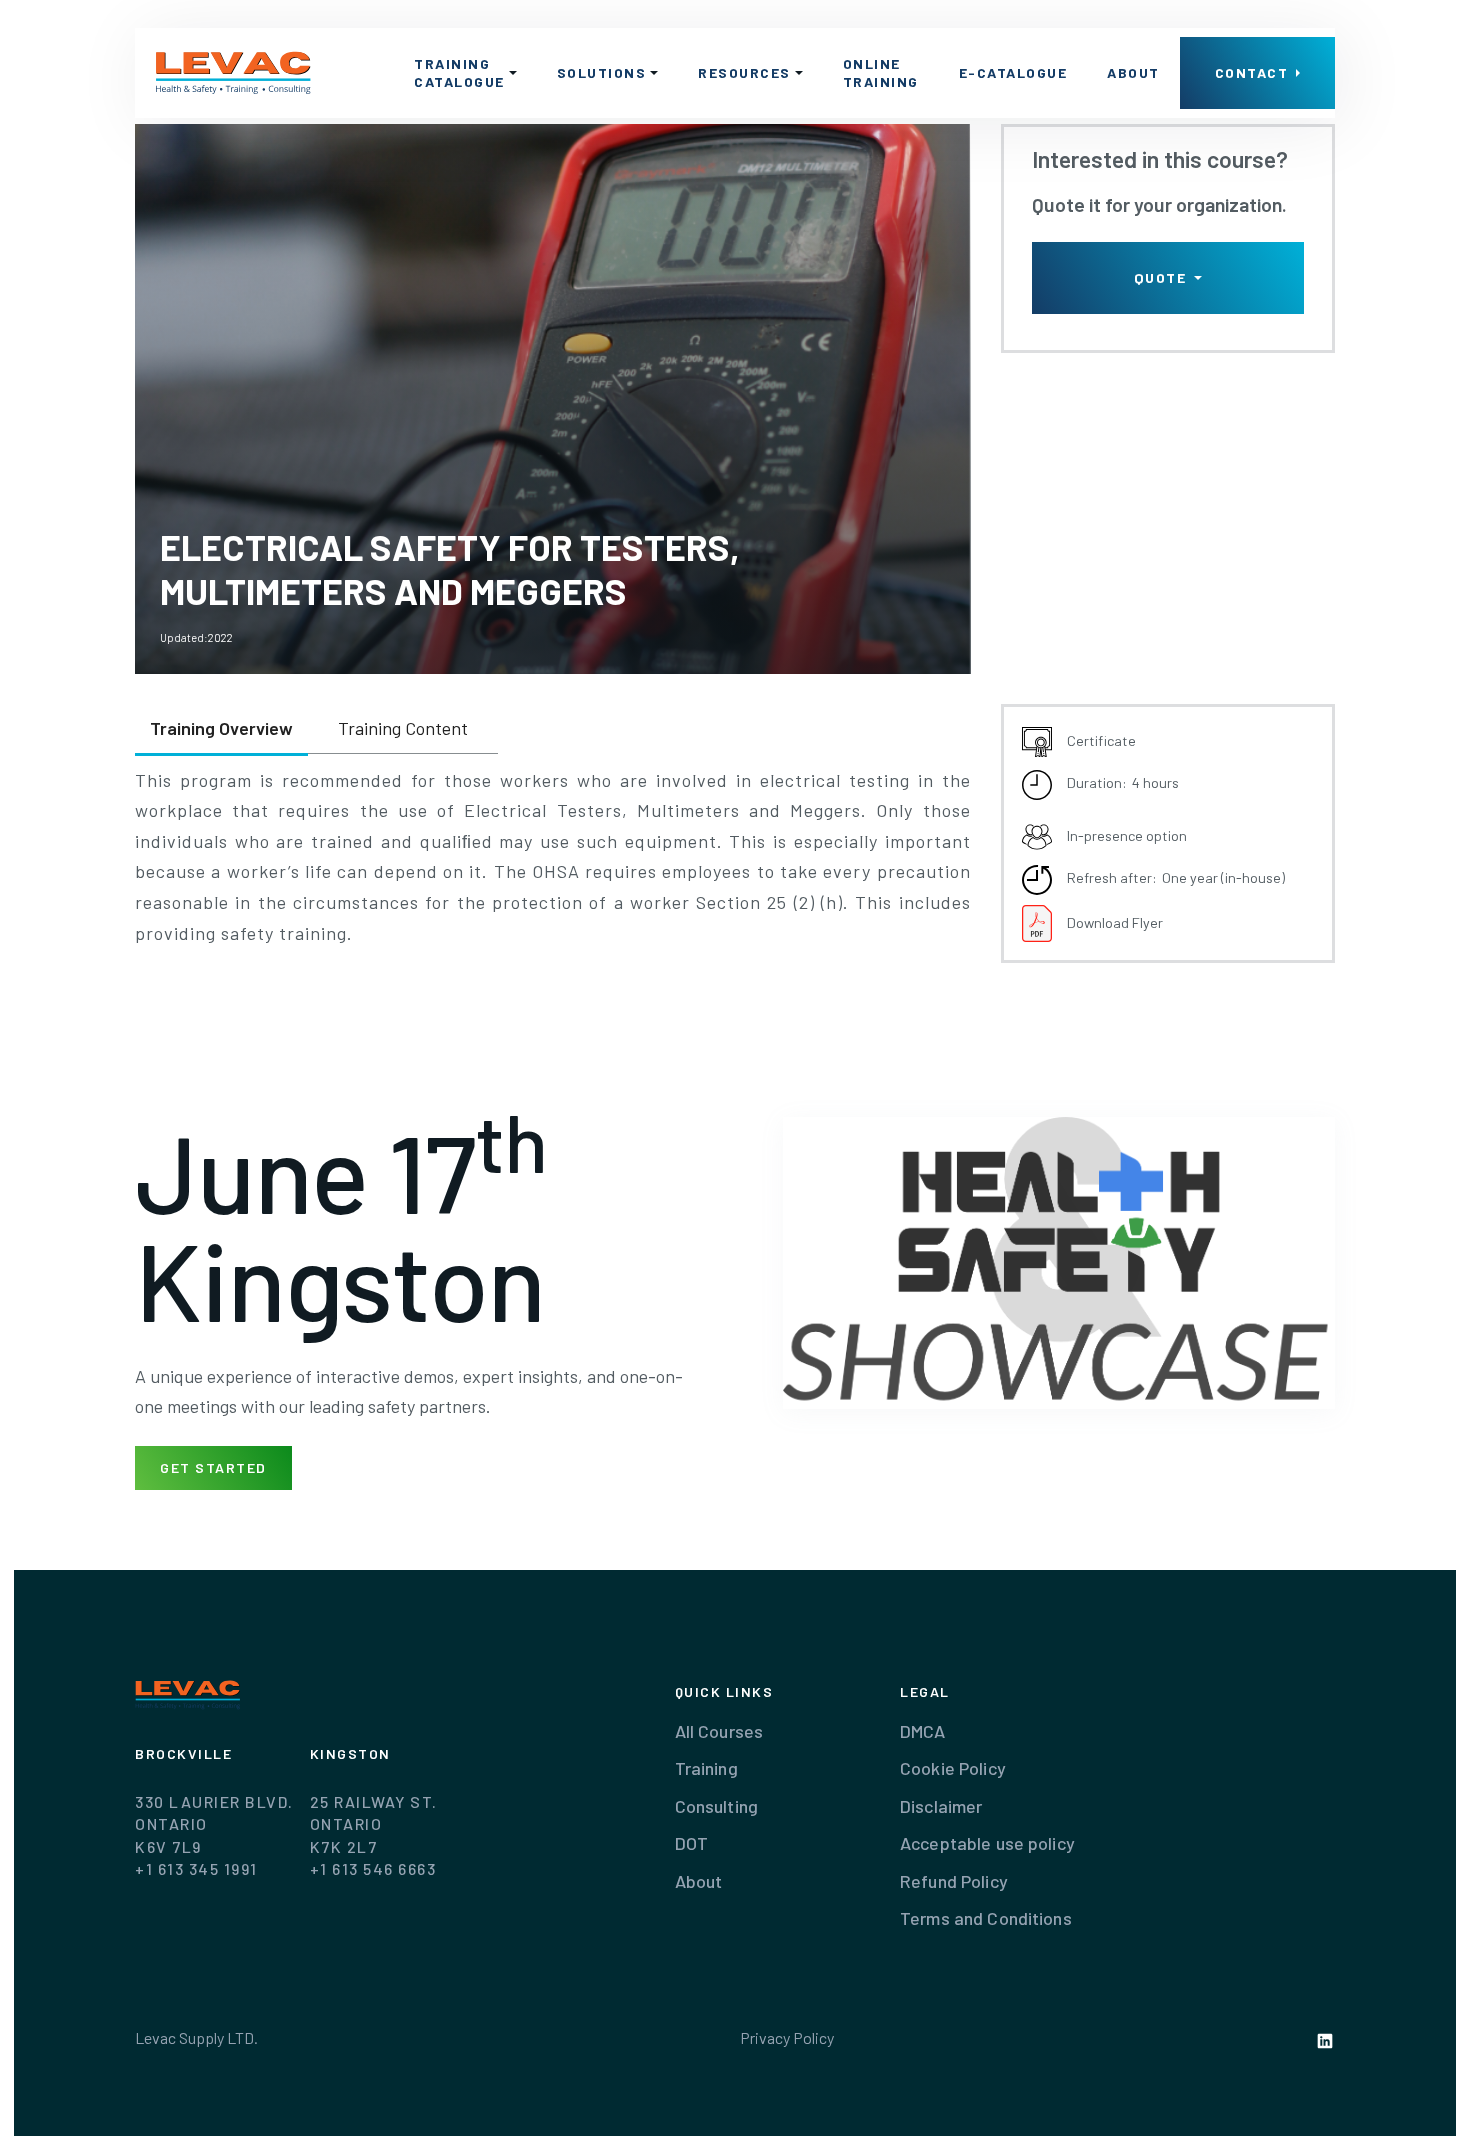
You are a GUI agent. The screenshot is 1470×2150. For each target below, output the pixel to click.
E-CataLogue (1013, 72)
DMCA (923, 1731)
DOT (691, 1843)
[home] (234, 73)
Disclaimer (941, 1806)
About (1133, 72)
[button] (465, 73)
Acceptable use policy (987, 1843)
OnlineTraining (881, 72)
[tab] (221, 730)
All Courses (719, 1731)
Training (706, 1768)
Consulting (716, 1806)
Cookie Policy (953, 1768)
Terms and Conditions (986, 1918)
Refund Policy (954, 1881)
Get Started (213, 1467)
